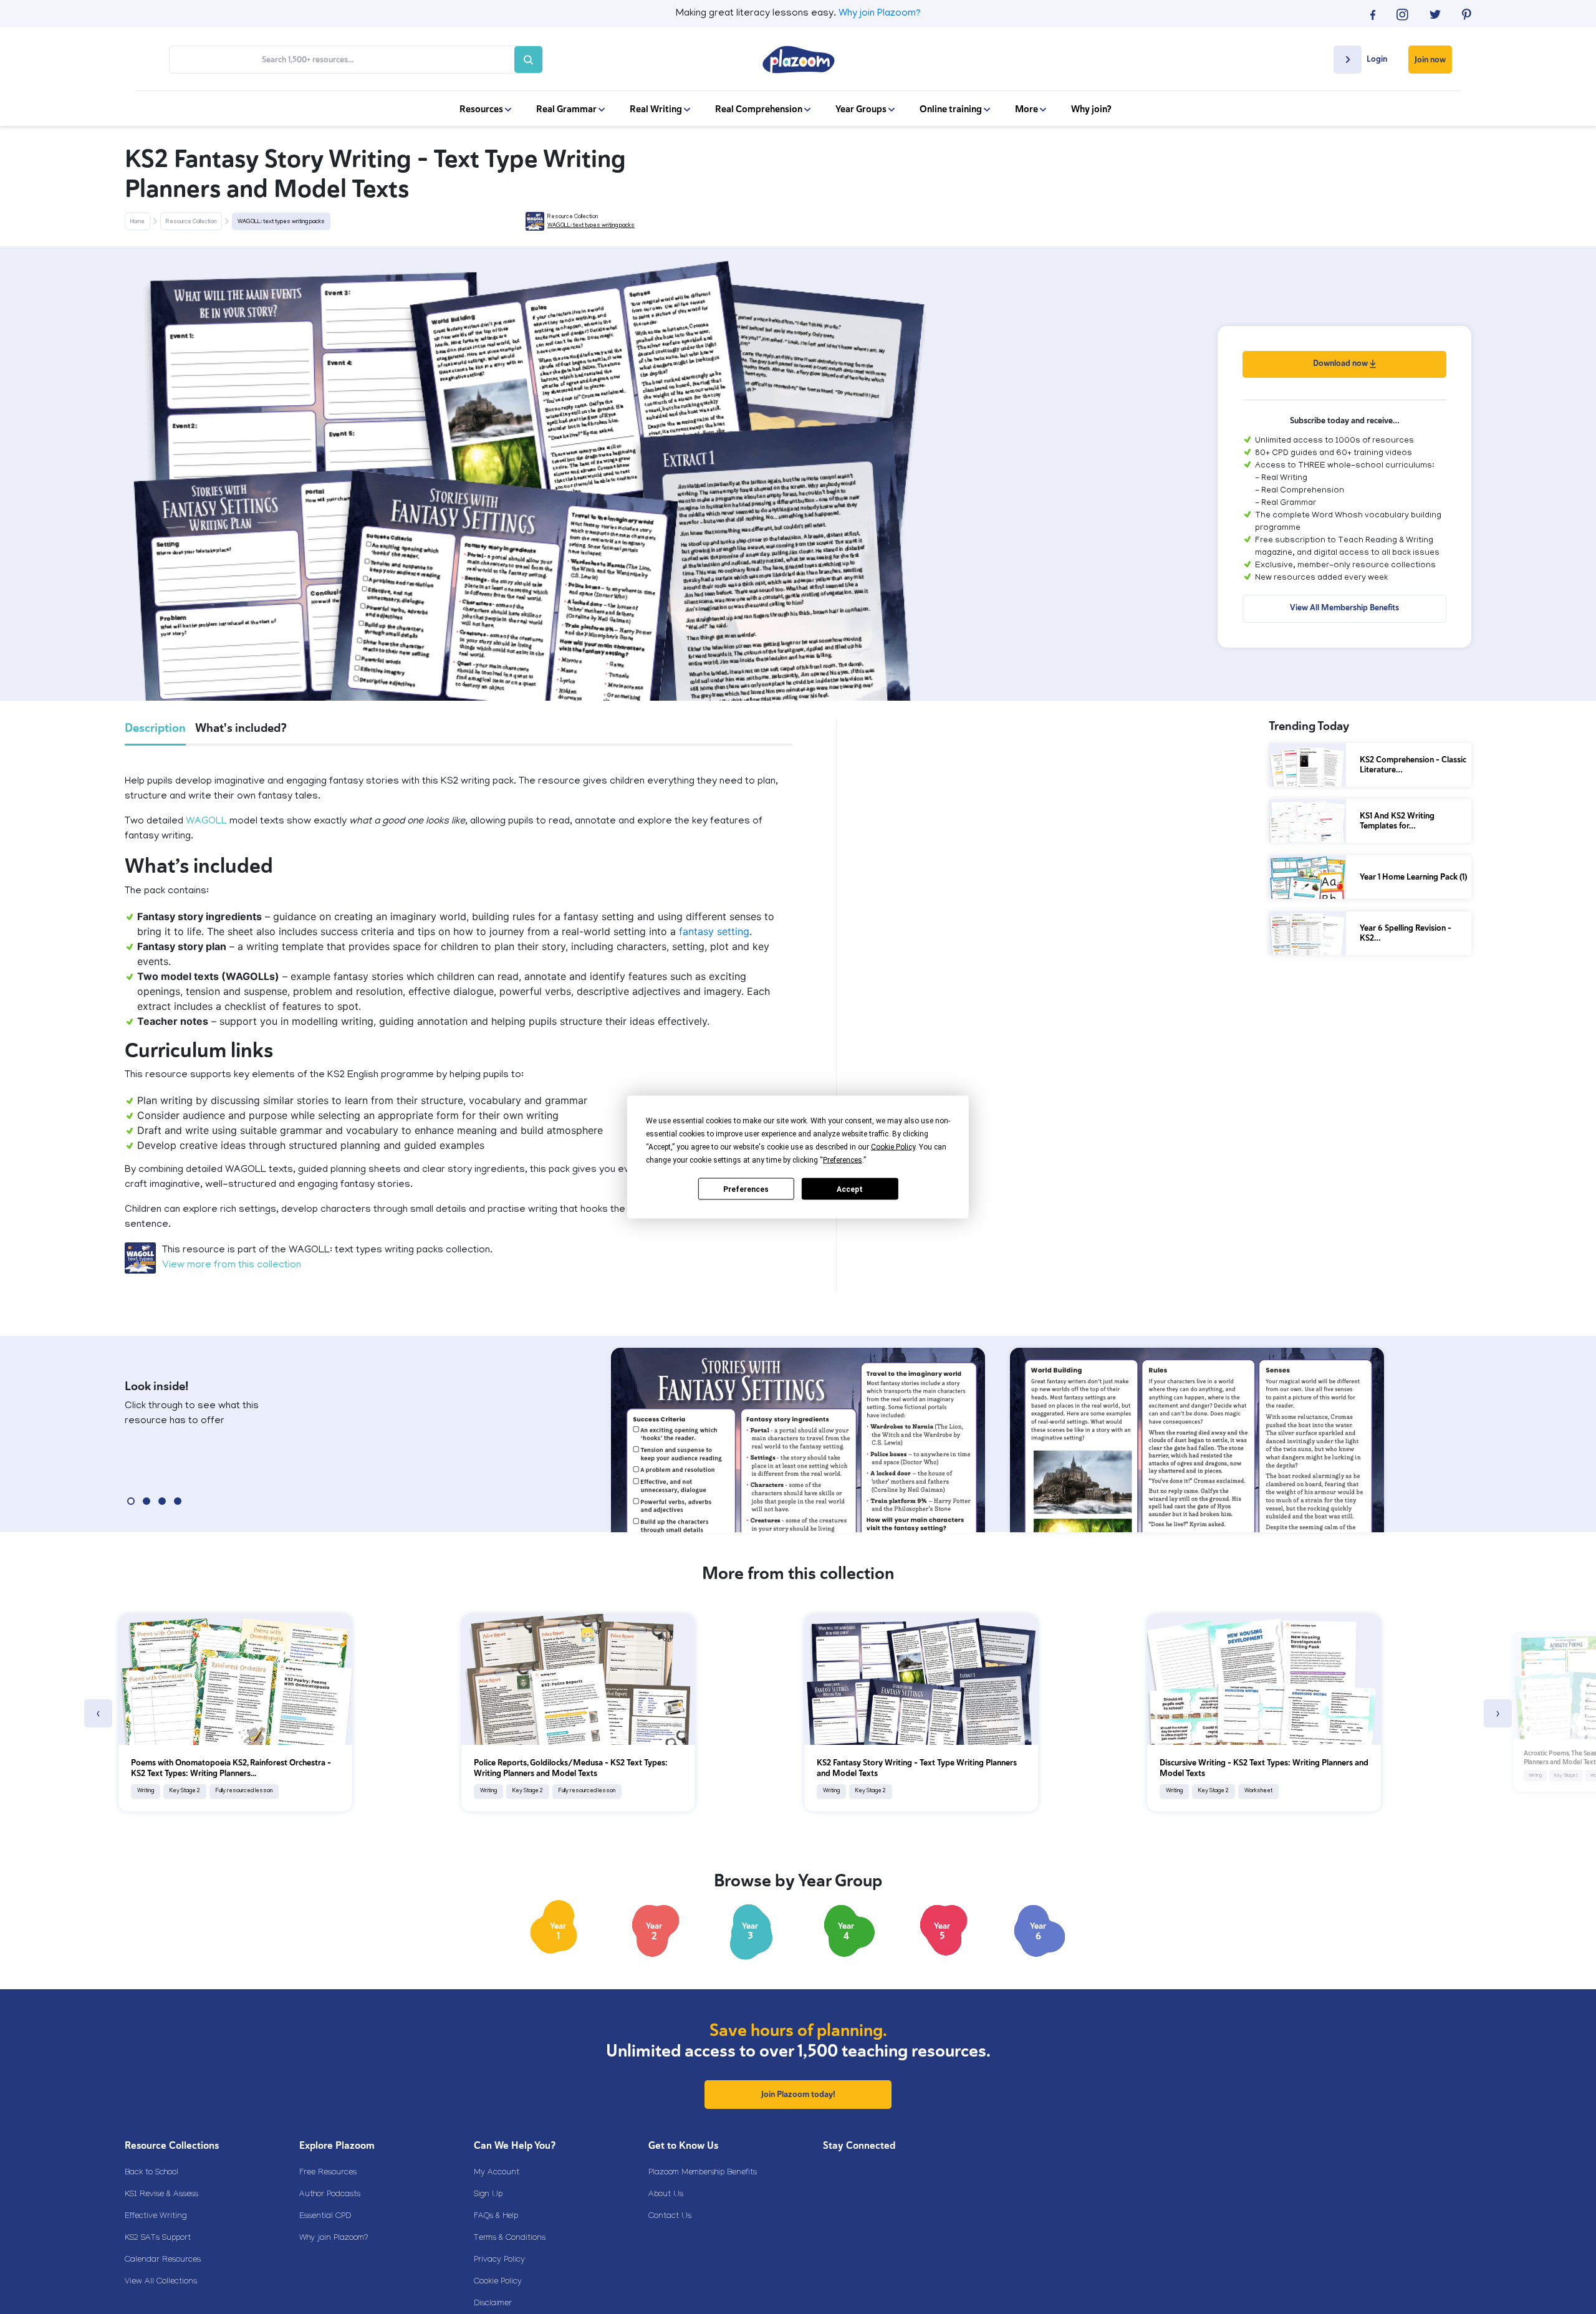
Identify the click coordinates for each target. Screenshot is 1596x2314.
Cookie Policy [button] (893, 1147)
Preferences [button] (843, 1160)
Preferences (746, 1189)
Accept (850, 1189)
